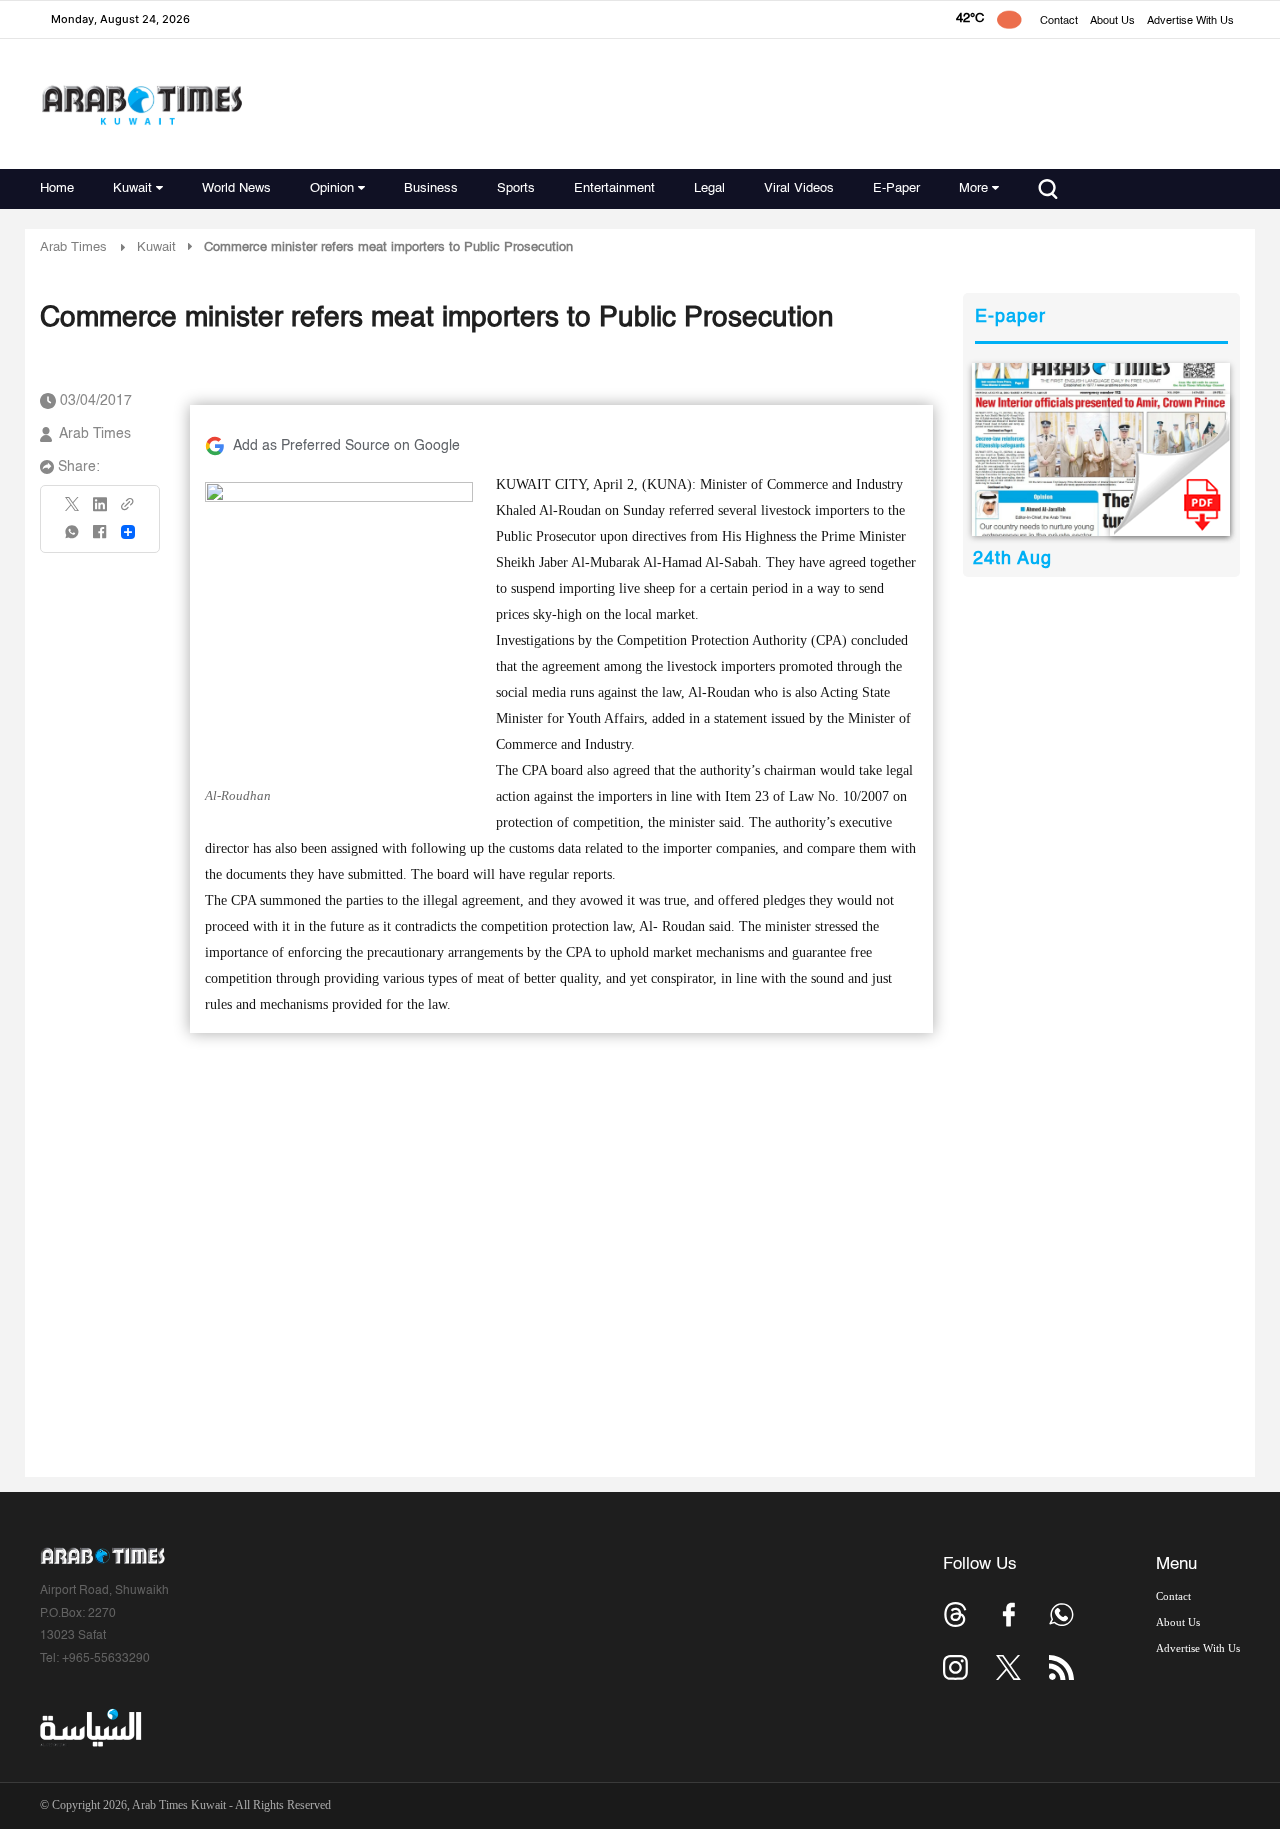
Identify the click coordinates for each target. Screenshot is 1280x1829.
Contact (1059, 21)
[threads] (955, 1614)
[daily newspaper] (1101, 449)
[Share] (128, 532)
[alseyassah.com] (89, 1728)
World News (236, 188)
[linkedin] (100, 511)
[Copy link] (128, 510)
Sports (516, 188)
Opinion (332, 188)
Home (57, 188)
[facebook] (100, 538)
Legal (709, 188)
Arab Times (73, 247)
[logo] (141, 104)
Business (431, 188)
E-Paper (896, 188)
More (973, 188)
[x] (1008, 1667)
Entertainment (614, 188)
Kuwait (132, 188)
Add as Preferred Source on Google (346, 446)
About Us (1112, 21)
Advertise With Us (1190, 21)
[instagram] (955, 1667)
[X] (73, 510)
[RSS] (1061, 1667)
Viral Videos (799, 188)
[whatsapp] (73, 538)
